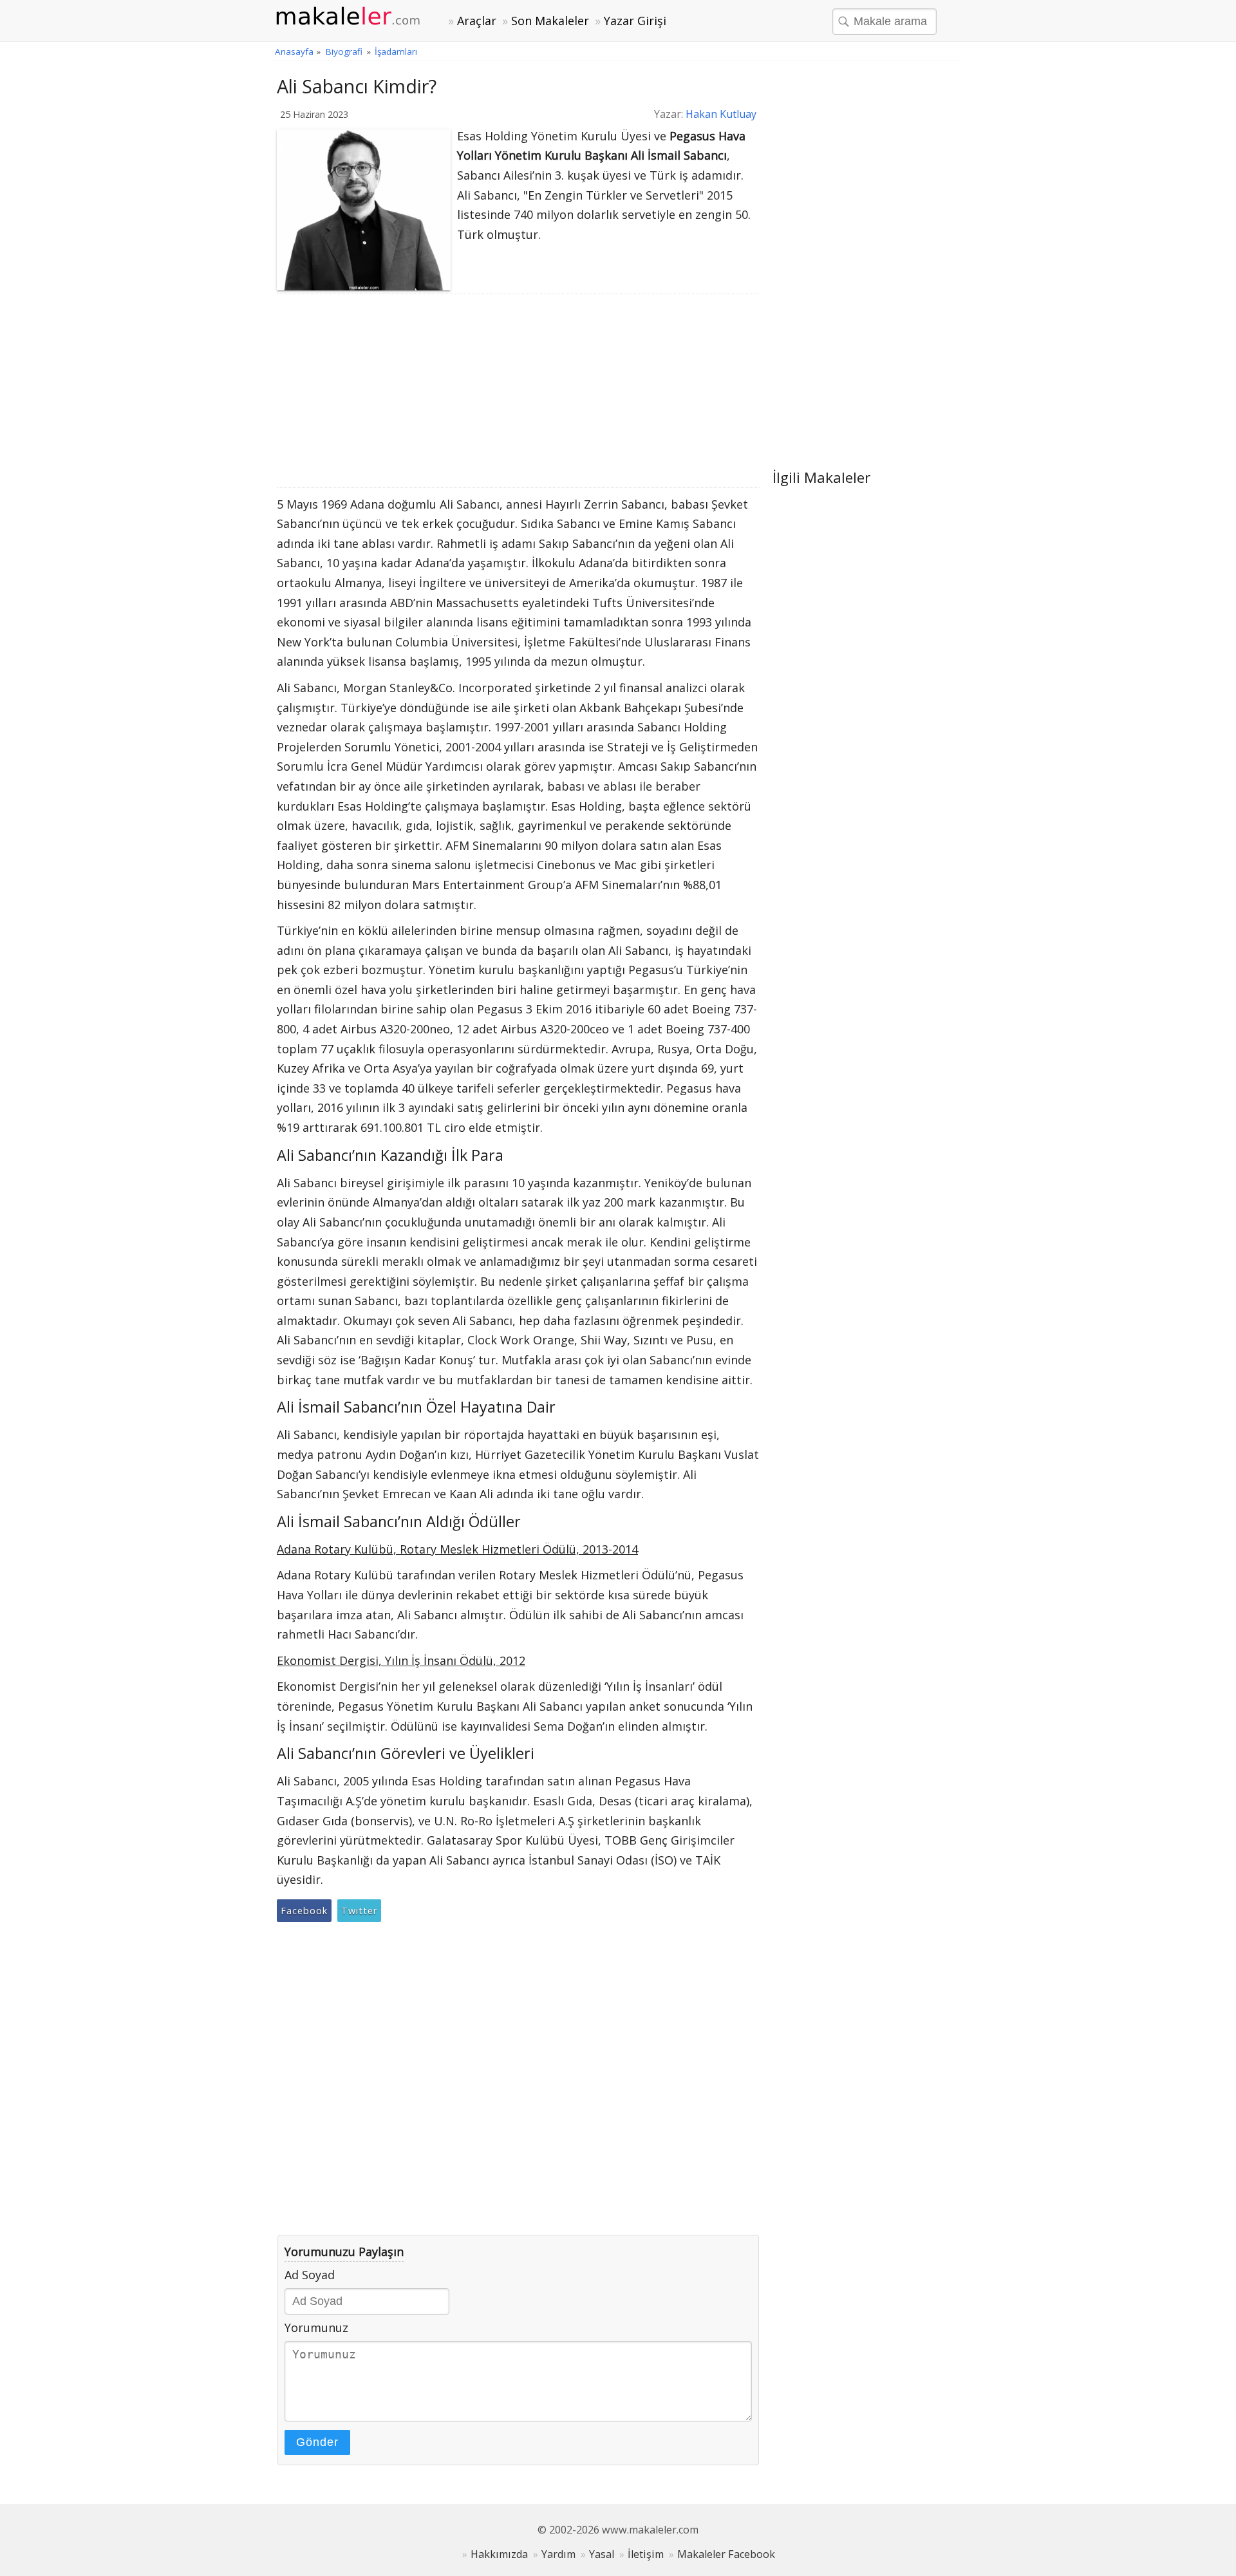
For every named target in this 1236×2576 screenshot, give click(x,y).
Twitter (359, 1911)
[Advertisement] (518, 391)
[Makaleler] (355, 17)
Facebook (304, 1911)
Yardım (558, 2554)
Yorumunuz (316, 2327)
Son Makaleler (550, 21)
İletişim (646, 2554)
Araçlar (477, 21)
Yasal (602, 2554)
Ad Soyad (310, 2275)
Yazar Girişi (635, 21)
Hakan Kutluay (721, 114)
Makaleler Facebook (726, 2554)
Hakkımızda (499, 2554)
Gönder (317, 2442)
